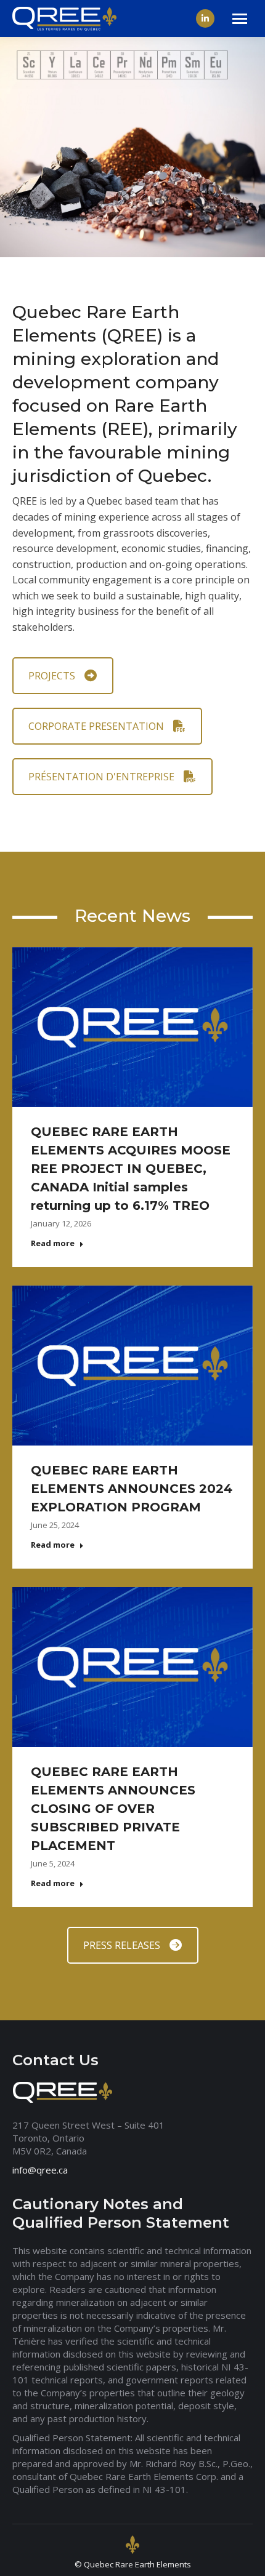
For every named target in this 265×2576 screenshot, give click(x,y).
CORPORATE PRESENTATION (96, 726)
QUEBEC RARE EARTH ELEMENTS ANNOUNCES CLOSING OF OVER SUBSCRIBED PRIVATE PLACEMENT (113, 1809)
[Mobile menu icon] (240, 19)
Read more (53, 1243)
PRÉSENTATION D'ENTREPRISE (101, 777)
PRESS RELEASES (122, 1945)
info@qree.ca (40, 2170)
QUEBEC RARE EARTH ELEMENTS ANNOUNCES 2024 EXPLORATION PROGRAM (132, 1489)
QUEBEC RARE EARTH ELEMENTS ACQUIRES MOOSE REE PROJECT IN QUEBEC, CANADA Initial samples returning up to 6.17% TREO (131, 1169)
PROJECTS (52, 676)
